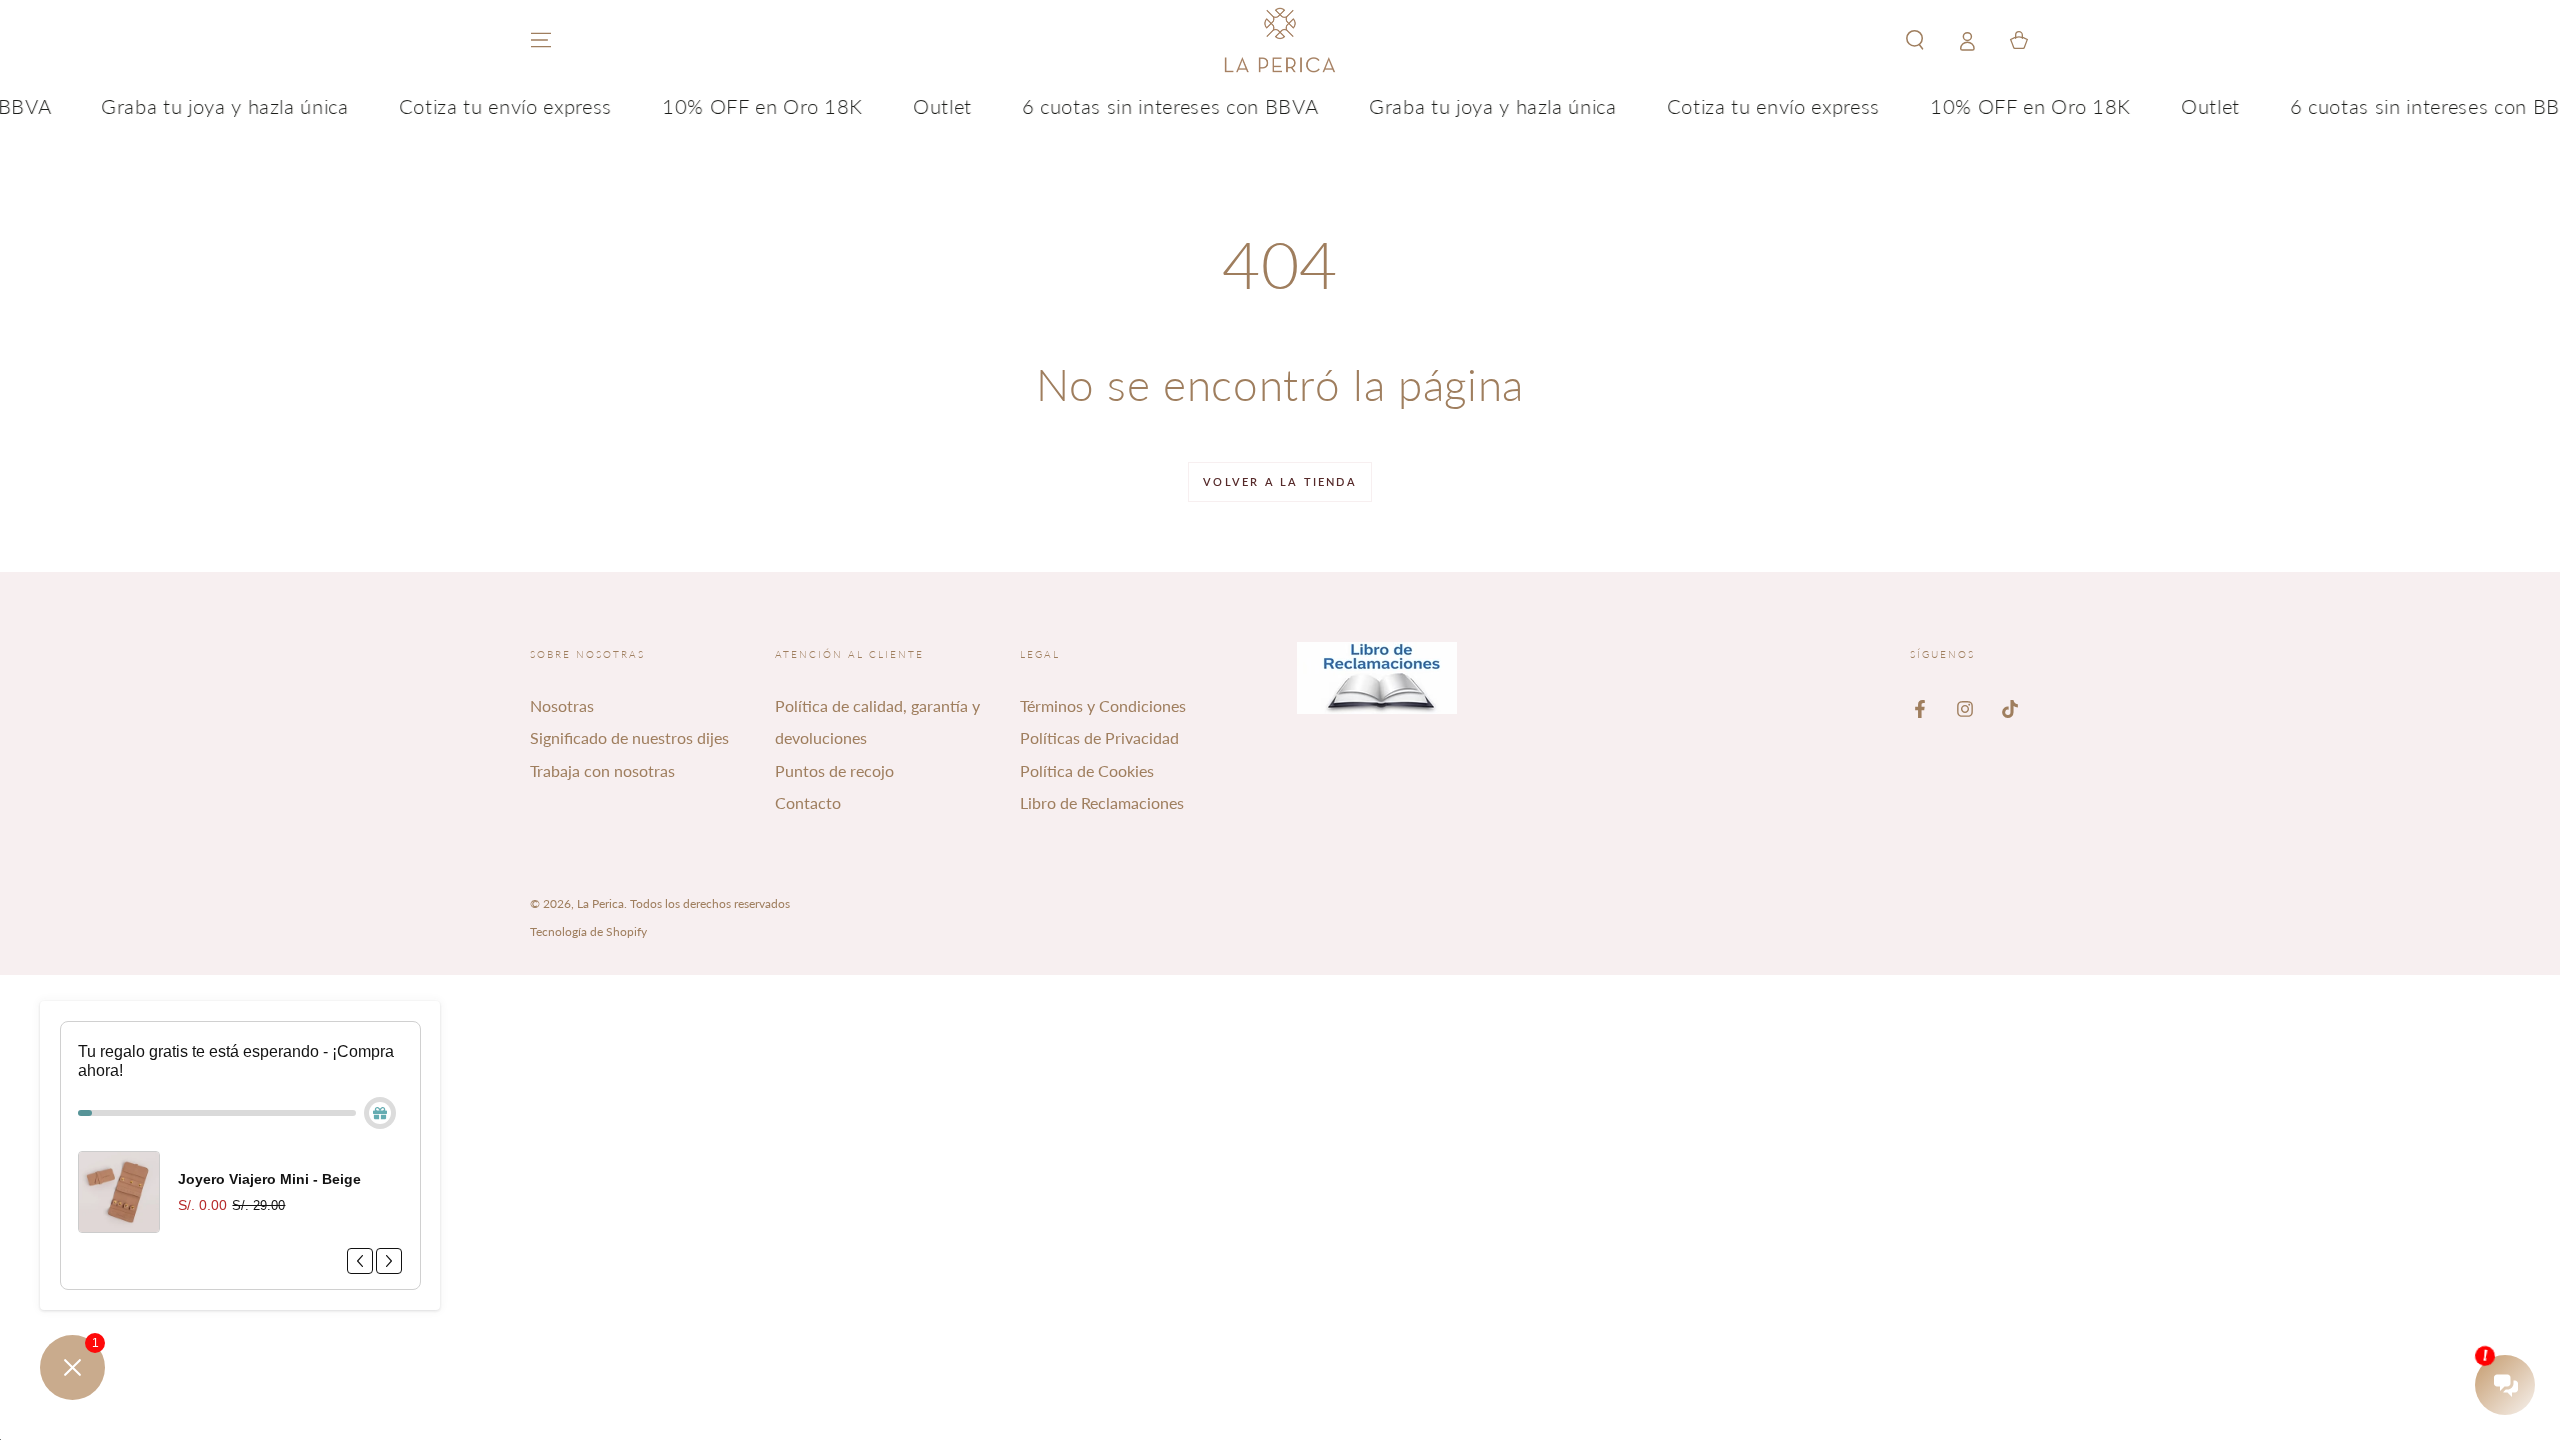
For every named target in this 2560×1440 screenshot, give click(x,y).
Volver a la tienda (1280, 481)
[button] (1915, 40)
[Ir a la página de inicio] (1280, 40)
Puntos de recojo (834, 770)
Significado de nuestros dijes (629, 737)
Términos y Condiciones (1103, 705)
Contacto (808, 802)
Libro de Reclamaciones (1102, 802)
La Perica (600, 903)
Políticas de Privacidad (1099, 737)
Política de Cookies (1087, 770)
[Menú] (541, 40)
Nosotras (562, 705)
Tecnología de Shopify (588, 931)
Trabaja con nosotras (602, 770)
